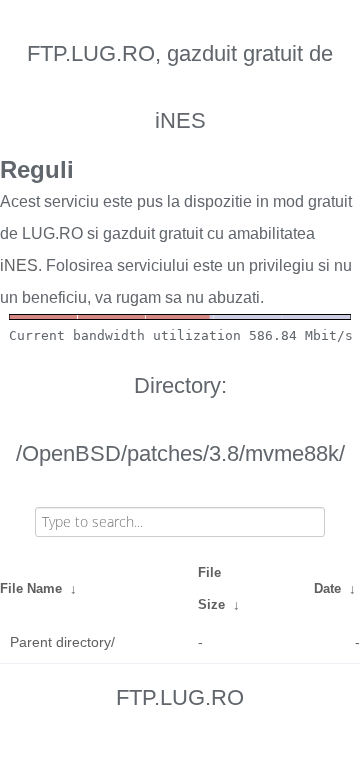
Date (327, 588)
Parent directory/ (62, 642)
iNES (19, 265)
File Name (31, 588)
